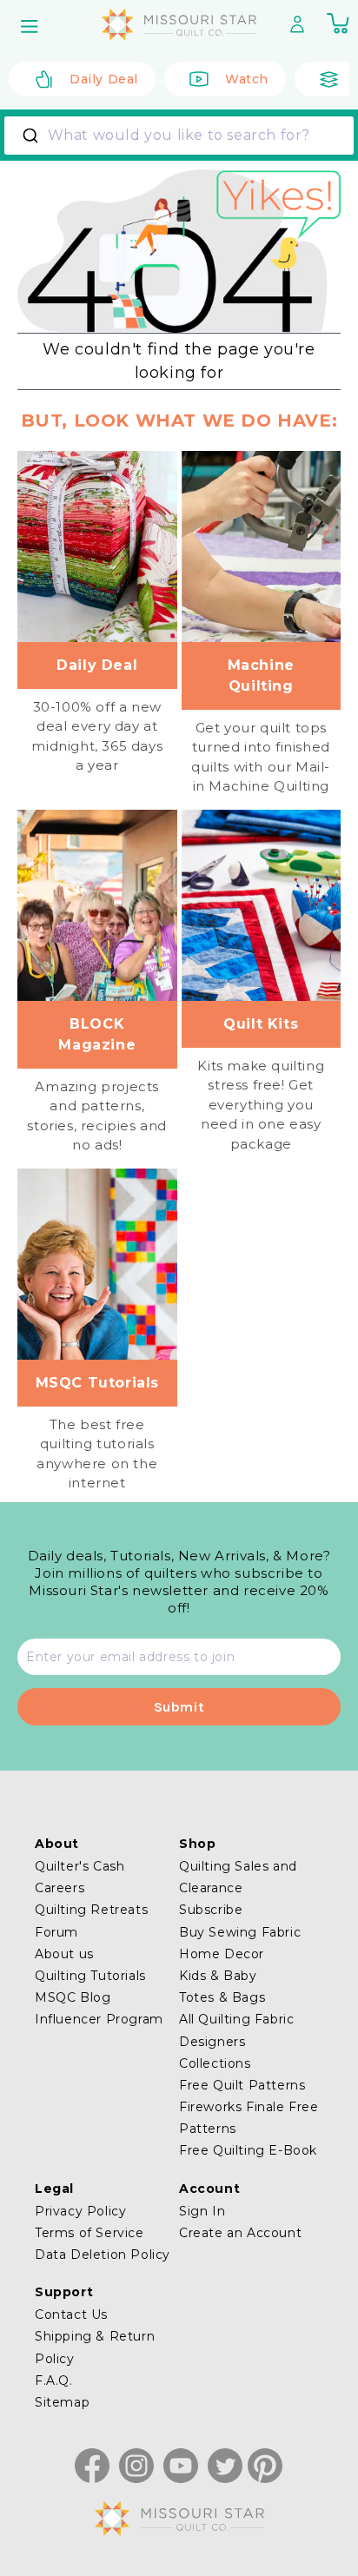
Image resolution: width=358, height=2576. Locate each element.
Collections (215, 2063)
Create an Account (240, 2233)
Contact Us (71, 2314)
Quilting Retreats (91, 1910)
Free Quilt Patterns (242, 2085)
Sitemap (62, 2402)
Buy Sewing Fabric (240, 1932)
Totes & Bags (222, 1997)
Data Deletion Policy (103, 2255)
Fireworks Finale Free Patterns (249, 2118)
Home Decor (222, 1954)
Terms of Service (89, 2233)
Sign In (202, 2211)
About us (64, 1954)
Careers (60, 1888)
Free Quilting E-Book (248, 2150)
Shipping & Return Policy (95, 2347)
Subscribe (211, 1910)
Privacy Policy (80, 2211)
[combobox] (179, 136)
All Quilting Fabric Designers (236, 2030)
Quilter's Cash (80, 1866)
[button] (31, 26)
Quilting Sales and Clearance (238, 1877)
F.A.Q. (54, 2381)
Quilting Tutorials (90, 1976)
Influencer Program (99, 2019)
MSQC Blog (73, 1997)
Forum (56, 1932)
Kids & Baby (218, 1976)
